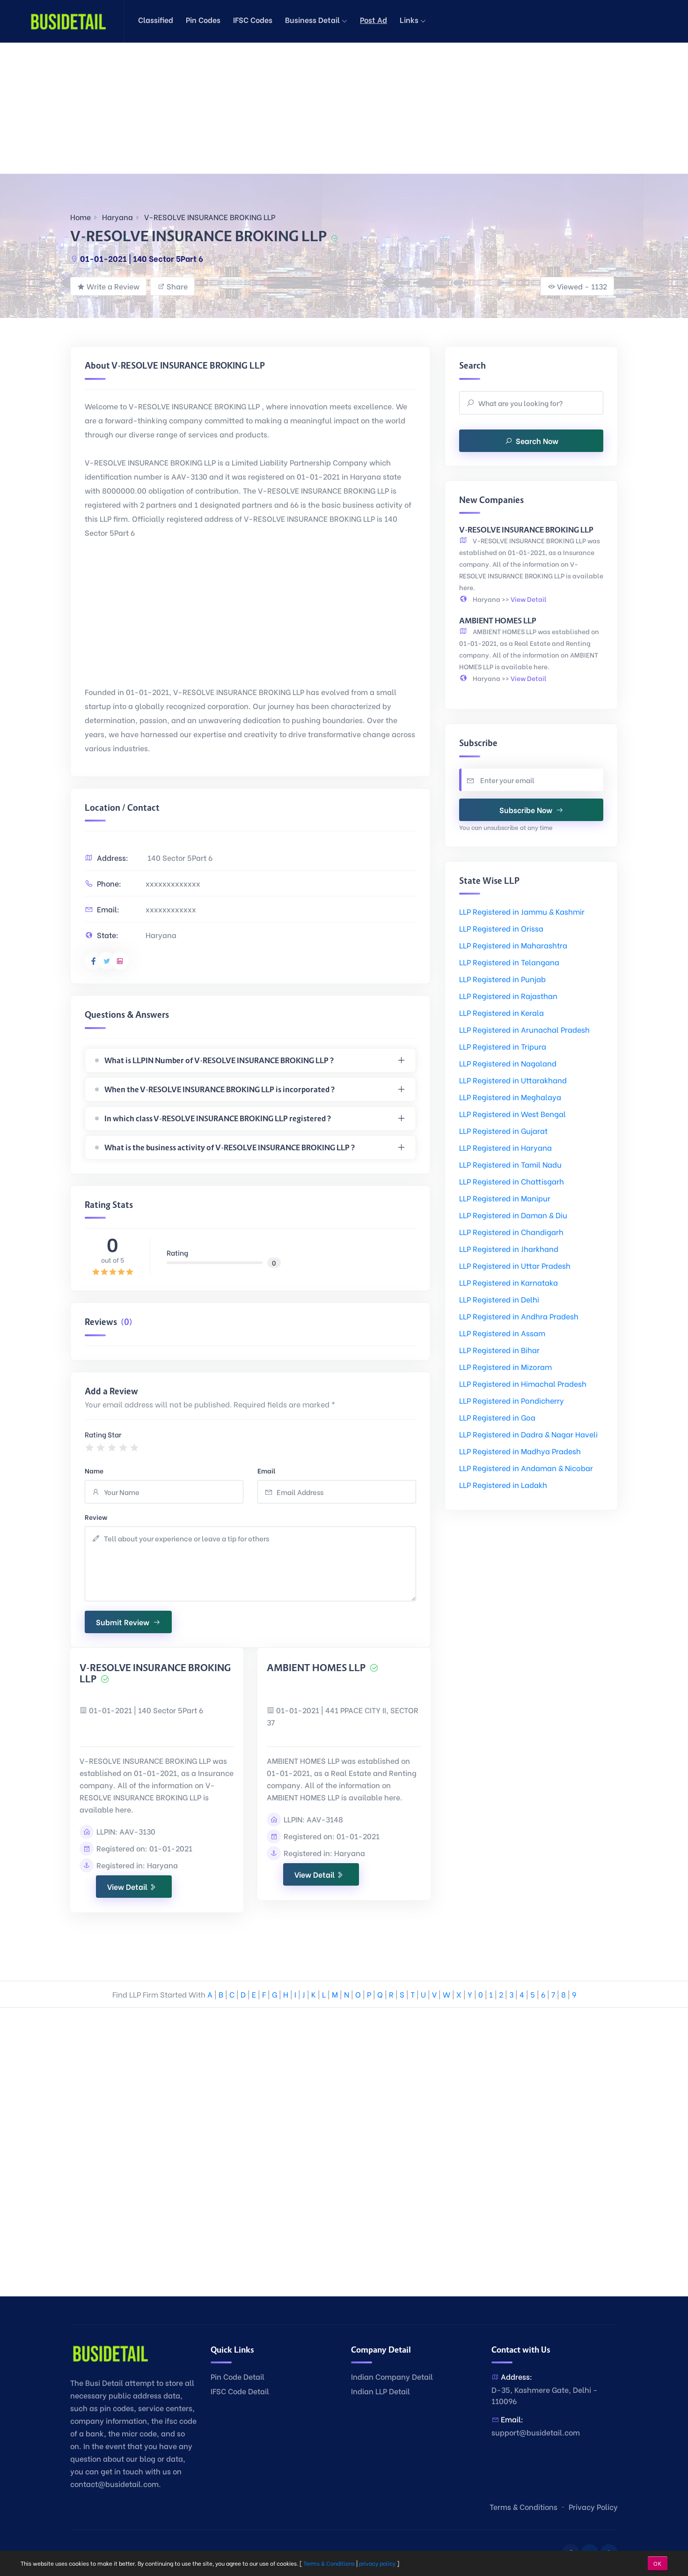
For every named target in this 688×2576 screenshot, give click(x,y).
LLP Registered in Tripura (503, 1046)
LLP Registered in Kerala (501, 1012)
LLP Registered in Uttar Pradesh (515, 1265)
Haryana (117, 217)
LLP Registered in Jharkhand (509, 1248)
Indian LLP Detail (381, 2391)
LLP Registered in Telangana (509, 962)
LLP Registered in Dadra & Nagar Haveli (528, 1434)
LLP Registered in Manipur (505, 1198)
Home (81, 217)
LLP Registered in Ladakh (503, 1484)
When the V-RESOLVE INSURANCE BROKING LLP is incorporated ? (220, 1089)
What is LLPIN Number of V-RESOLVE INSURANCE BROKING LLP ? (219, 1060)
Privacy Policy (593, 2506)
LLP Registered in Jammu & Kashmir (522, 911)
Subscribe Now (526, 810)
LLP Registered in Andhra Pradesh (519, 1316)
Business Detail (313, 19)
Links (410, 19)
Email (267, 1470)
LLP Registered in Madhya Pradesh (520, 1451)
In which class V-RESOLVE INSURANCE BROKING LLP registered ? (218, 1118)
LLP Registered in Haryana (505, 1147)
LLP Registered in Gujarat (503, 1130)
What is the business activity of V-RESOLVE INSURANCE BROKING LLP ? (230, 1147)
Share (177, 286)
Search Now (537, 440)
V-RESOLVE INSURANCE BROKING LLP (210, 217)
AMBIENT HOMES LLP (317, 1668)
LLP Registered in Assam (502, 1333)
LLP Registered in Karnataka (509, 1282)
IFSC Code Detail (240, 2391)
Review (96, 1517)
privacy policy (377, 2563)
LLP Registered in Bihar (499, 1350)
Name (94, 1470)
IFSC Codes (253, 19)
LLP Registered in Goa (497, 1417)
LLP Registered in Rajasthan (508, 996)
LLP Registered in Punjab (502, 979)
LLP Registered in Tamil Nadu (510, 1164)
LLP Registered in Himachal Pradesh (523, 1383)
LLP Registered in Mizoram (505, 1366)
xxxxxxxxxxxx (171, 909)
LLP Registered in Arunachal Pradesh (524, 1029)
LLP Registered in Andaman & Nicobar (526, 1468)
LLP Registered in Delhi (499, 1299)
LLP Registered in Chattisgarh (512, 1181)
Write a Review (113, 286)
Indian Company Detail (392, 2376)
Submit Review (123, 1622)
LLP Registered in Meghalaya (510, 1097)
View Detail (128, 1886)
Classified (156, 19)
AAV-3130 (137, 1831)
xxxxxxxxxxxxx (173, 883)
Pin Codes (203, 19)
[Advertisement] (281, 108)
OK (658, 2563)
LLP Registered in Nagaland (508, 1063)
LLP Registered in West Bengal (512, 1114)
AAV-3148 (325, 1819)
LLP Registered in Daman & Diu (513, 1215)
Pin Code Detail (238, 2376)
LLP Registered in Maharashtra (513, 945)
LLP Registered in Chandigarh (511, 1232)
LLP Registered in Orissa (501, 928)
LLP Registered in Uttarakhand (513, 1080)
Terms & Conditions (523, 2506)
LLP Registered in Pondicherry (512, 1400)
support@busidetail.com (536, 2432)
